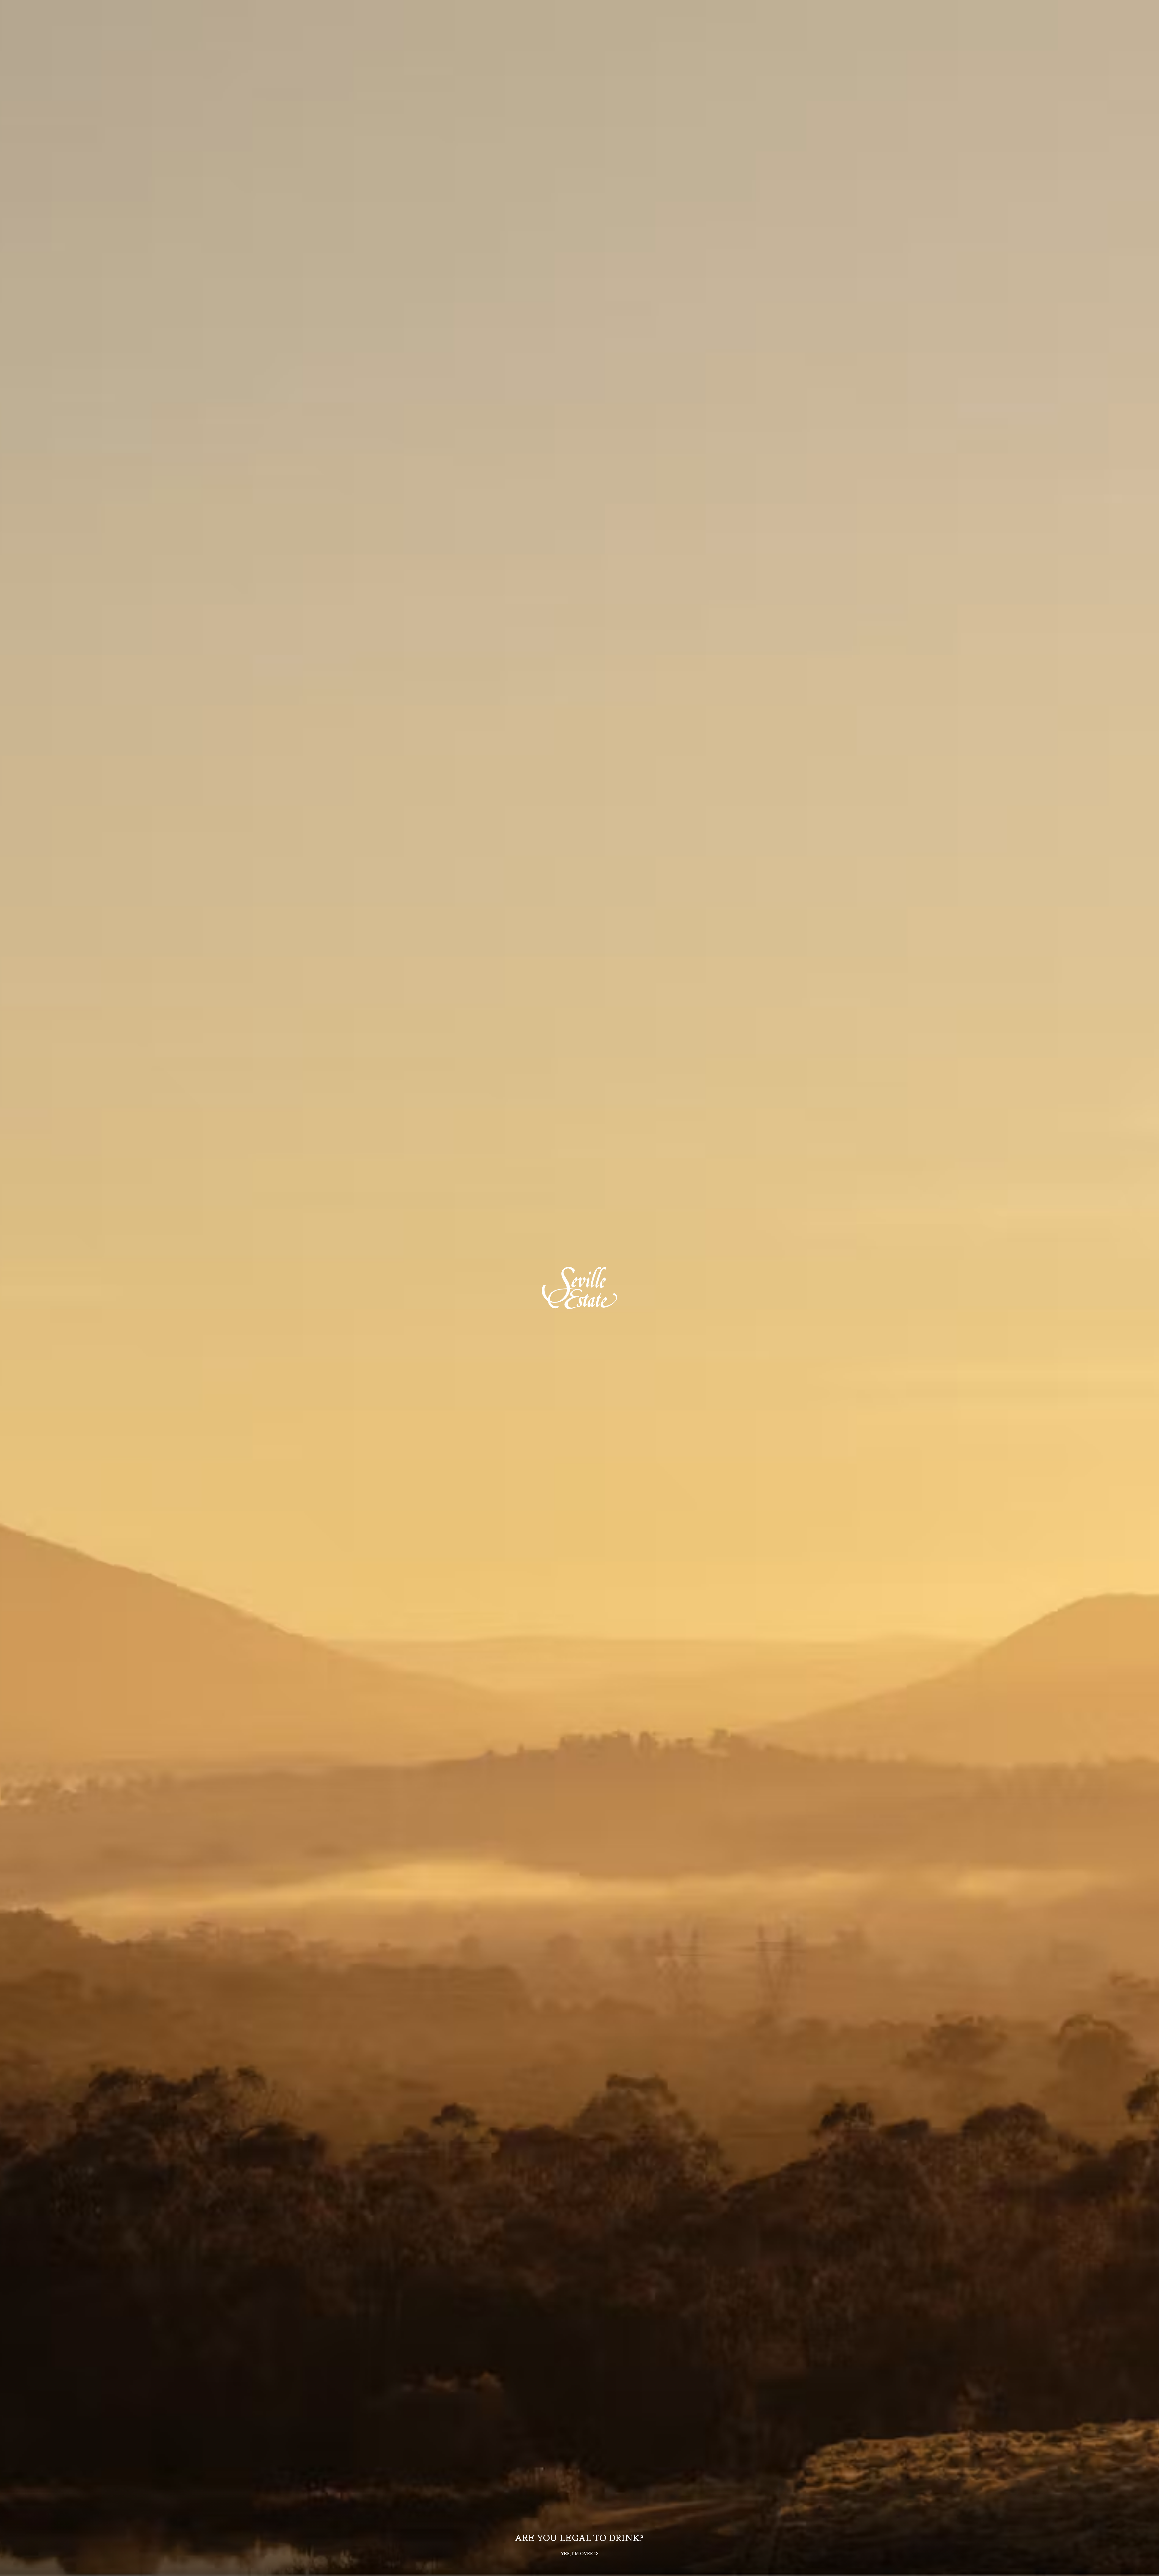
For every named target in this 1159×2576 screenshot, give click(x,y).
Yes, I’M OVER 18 (580, 2554)
